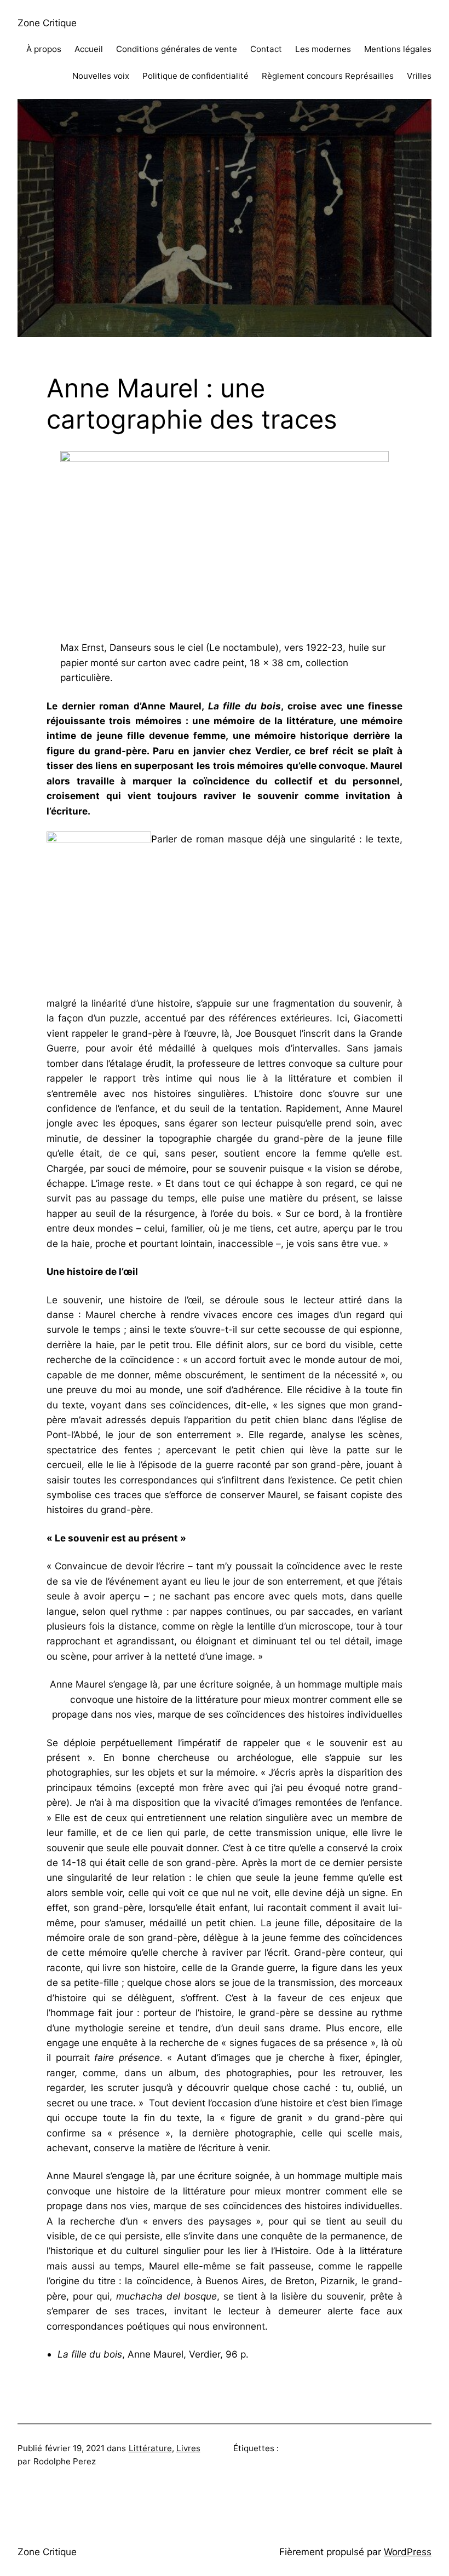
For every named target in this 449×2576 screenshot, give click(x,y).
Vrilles (419, 76)
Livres (188, 2448)
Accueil (89, 49)
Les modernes (323, 49)
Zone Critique (47, 23)
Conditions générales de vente (177, 49)
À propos (44, 49)
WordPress (408, 2552)
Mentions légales (398, 49)
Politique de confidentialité (195, 76)
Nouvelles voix (101, 76)
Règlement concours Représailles (328, 76)
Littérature (150, 2448)
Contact (266, 49)
